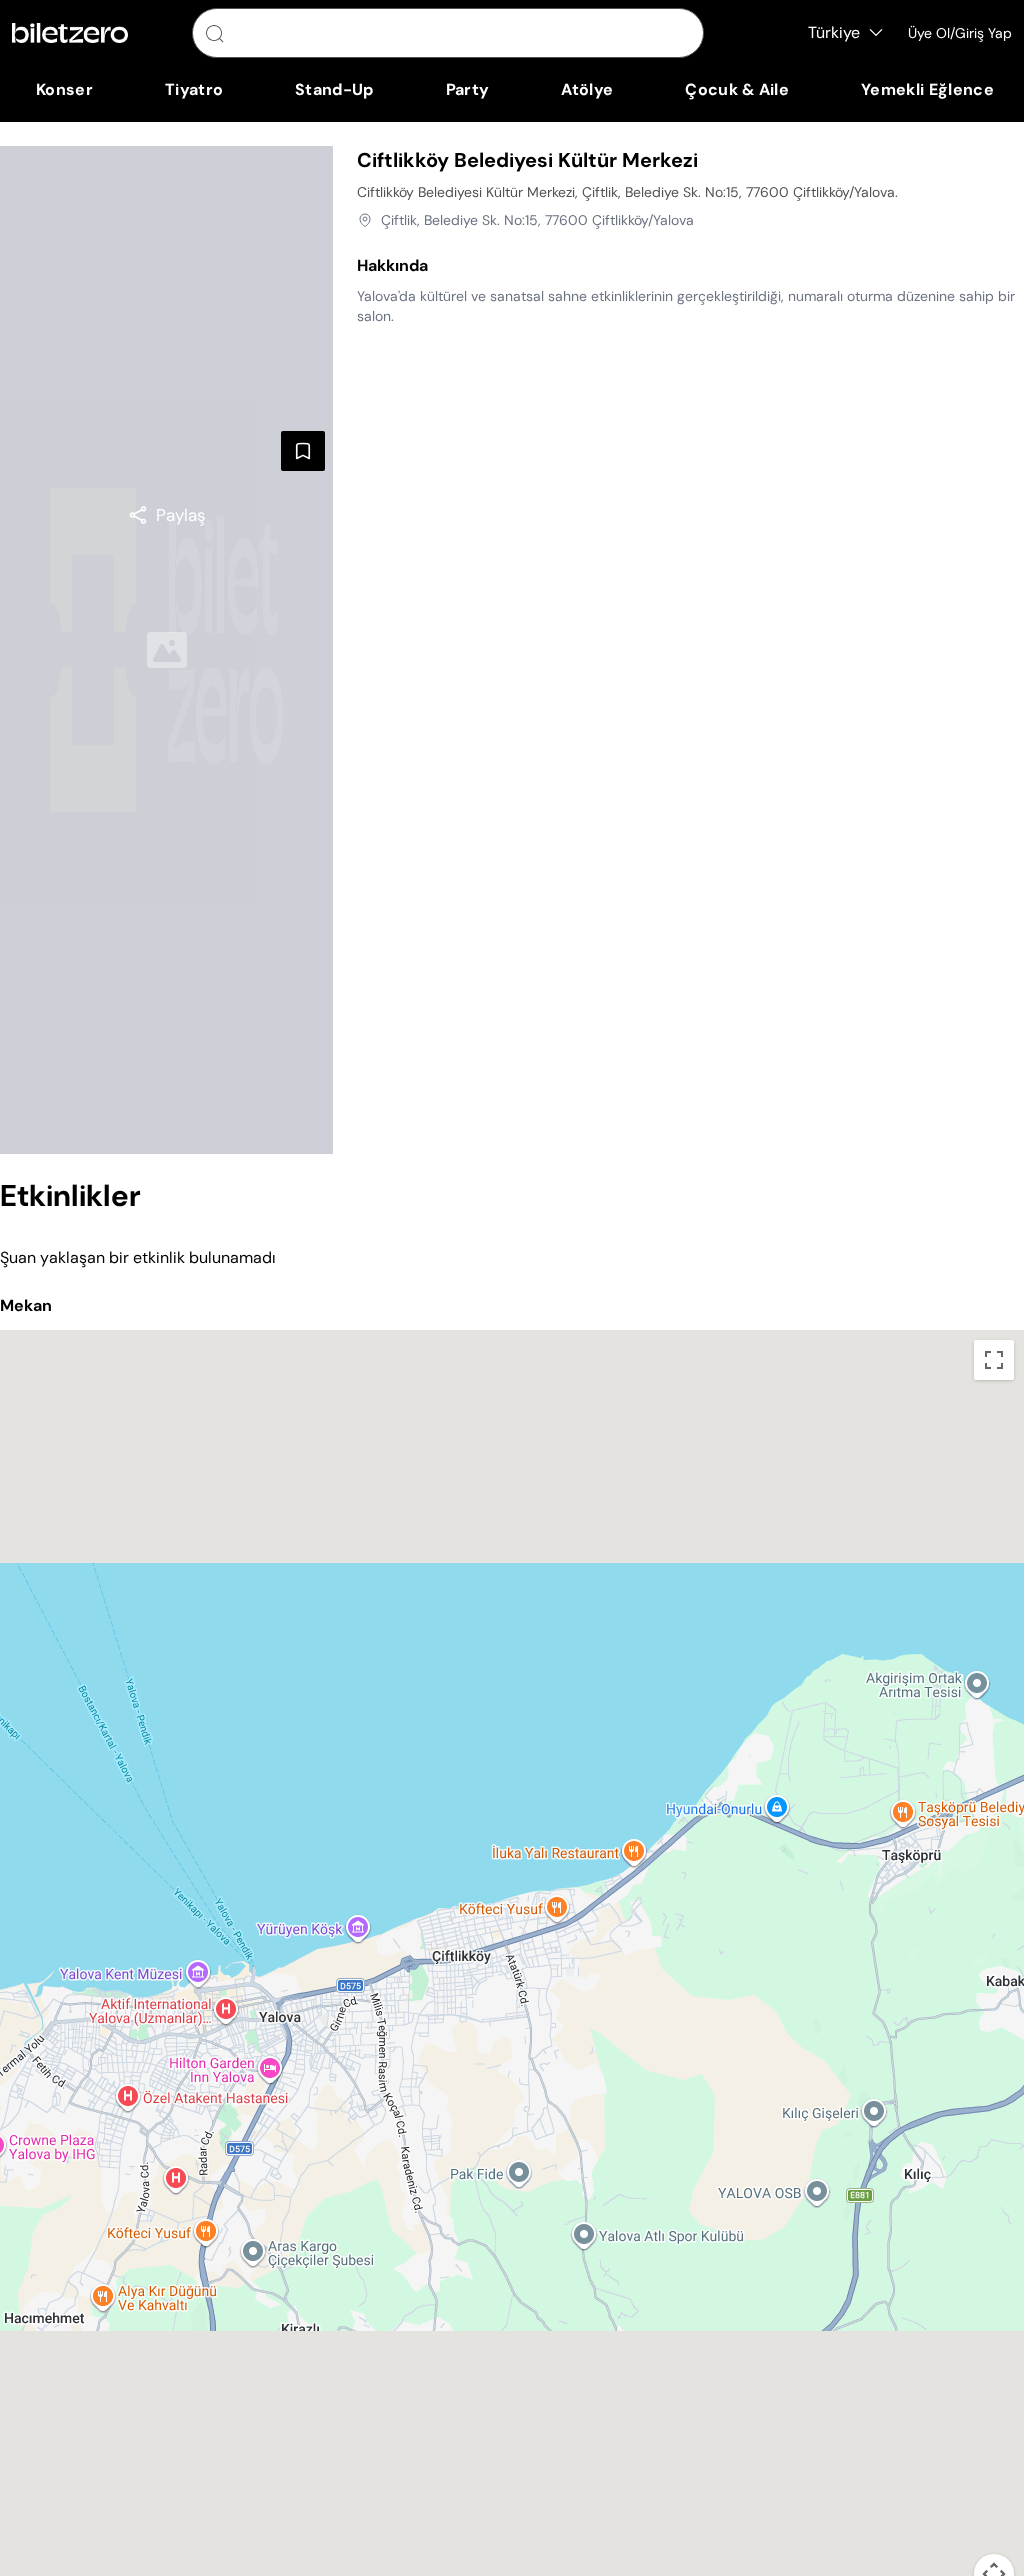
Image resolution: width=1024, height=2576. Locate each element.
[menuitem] (64, 90)
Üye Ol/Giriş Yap (960, 33)
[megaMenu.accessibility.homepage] (70, 33)
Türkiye (834, 32)
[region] (166, 515)
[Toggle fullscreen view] (994, 1360)
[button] (512, 1950)
